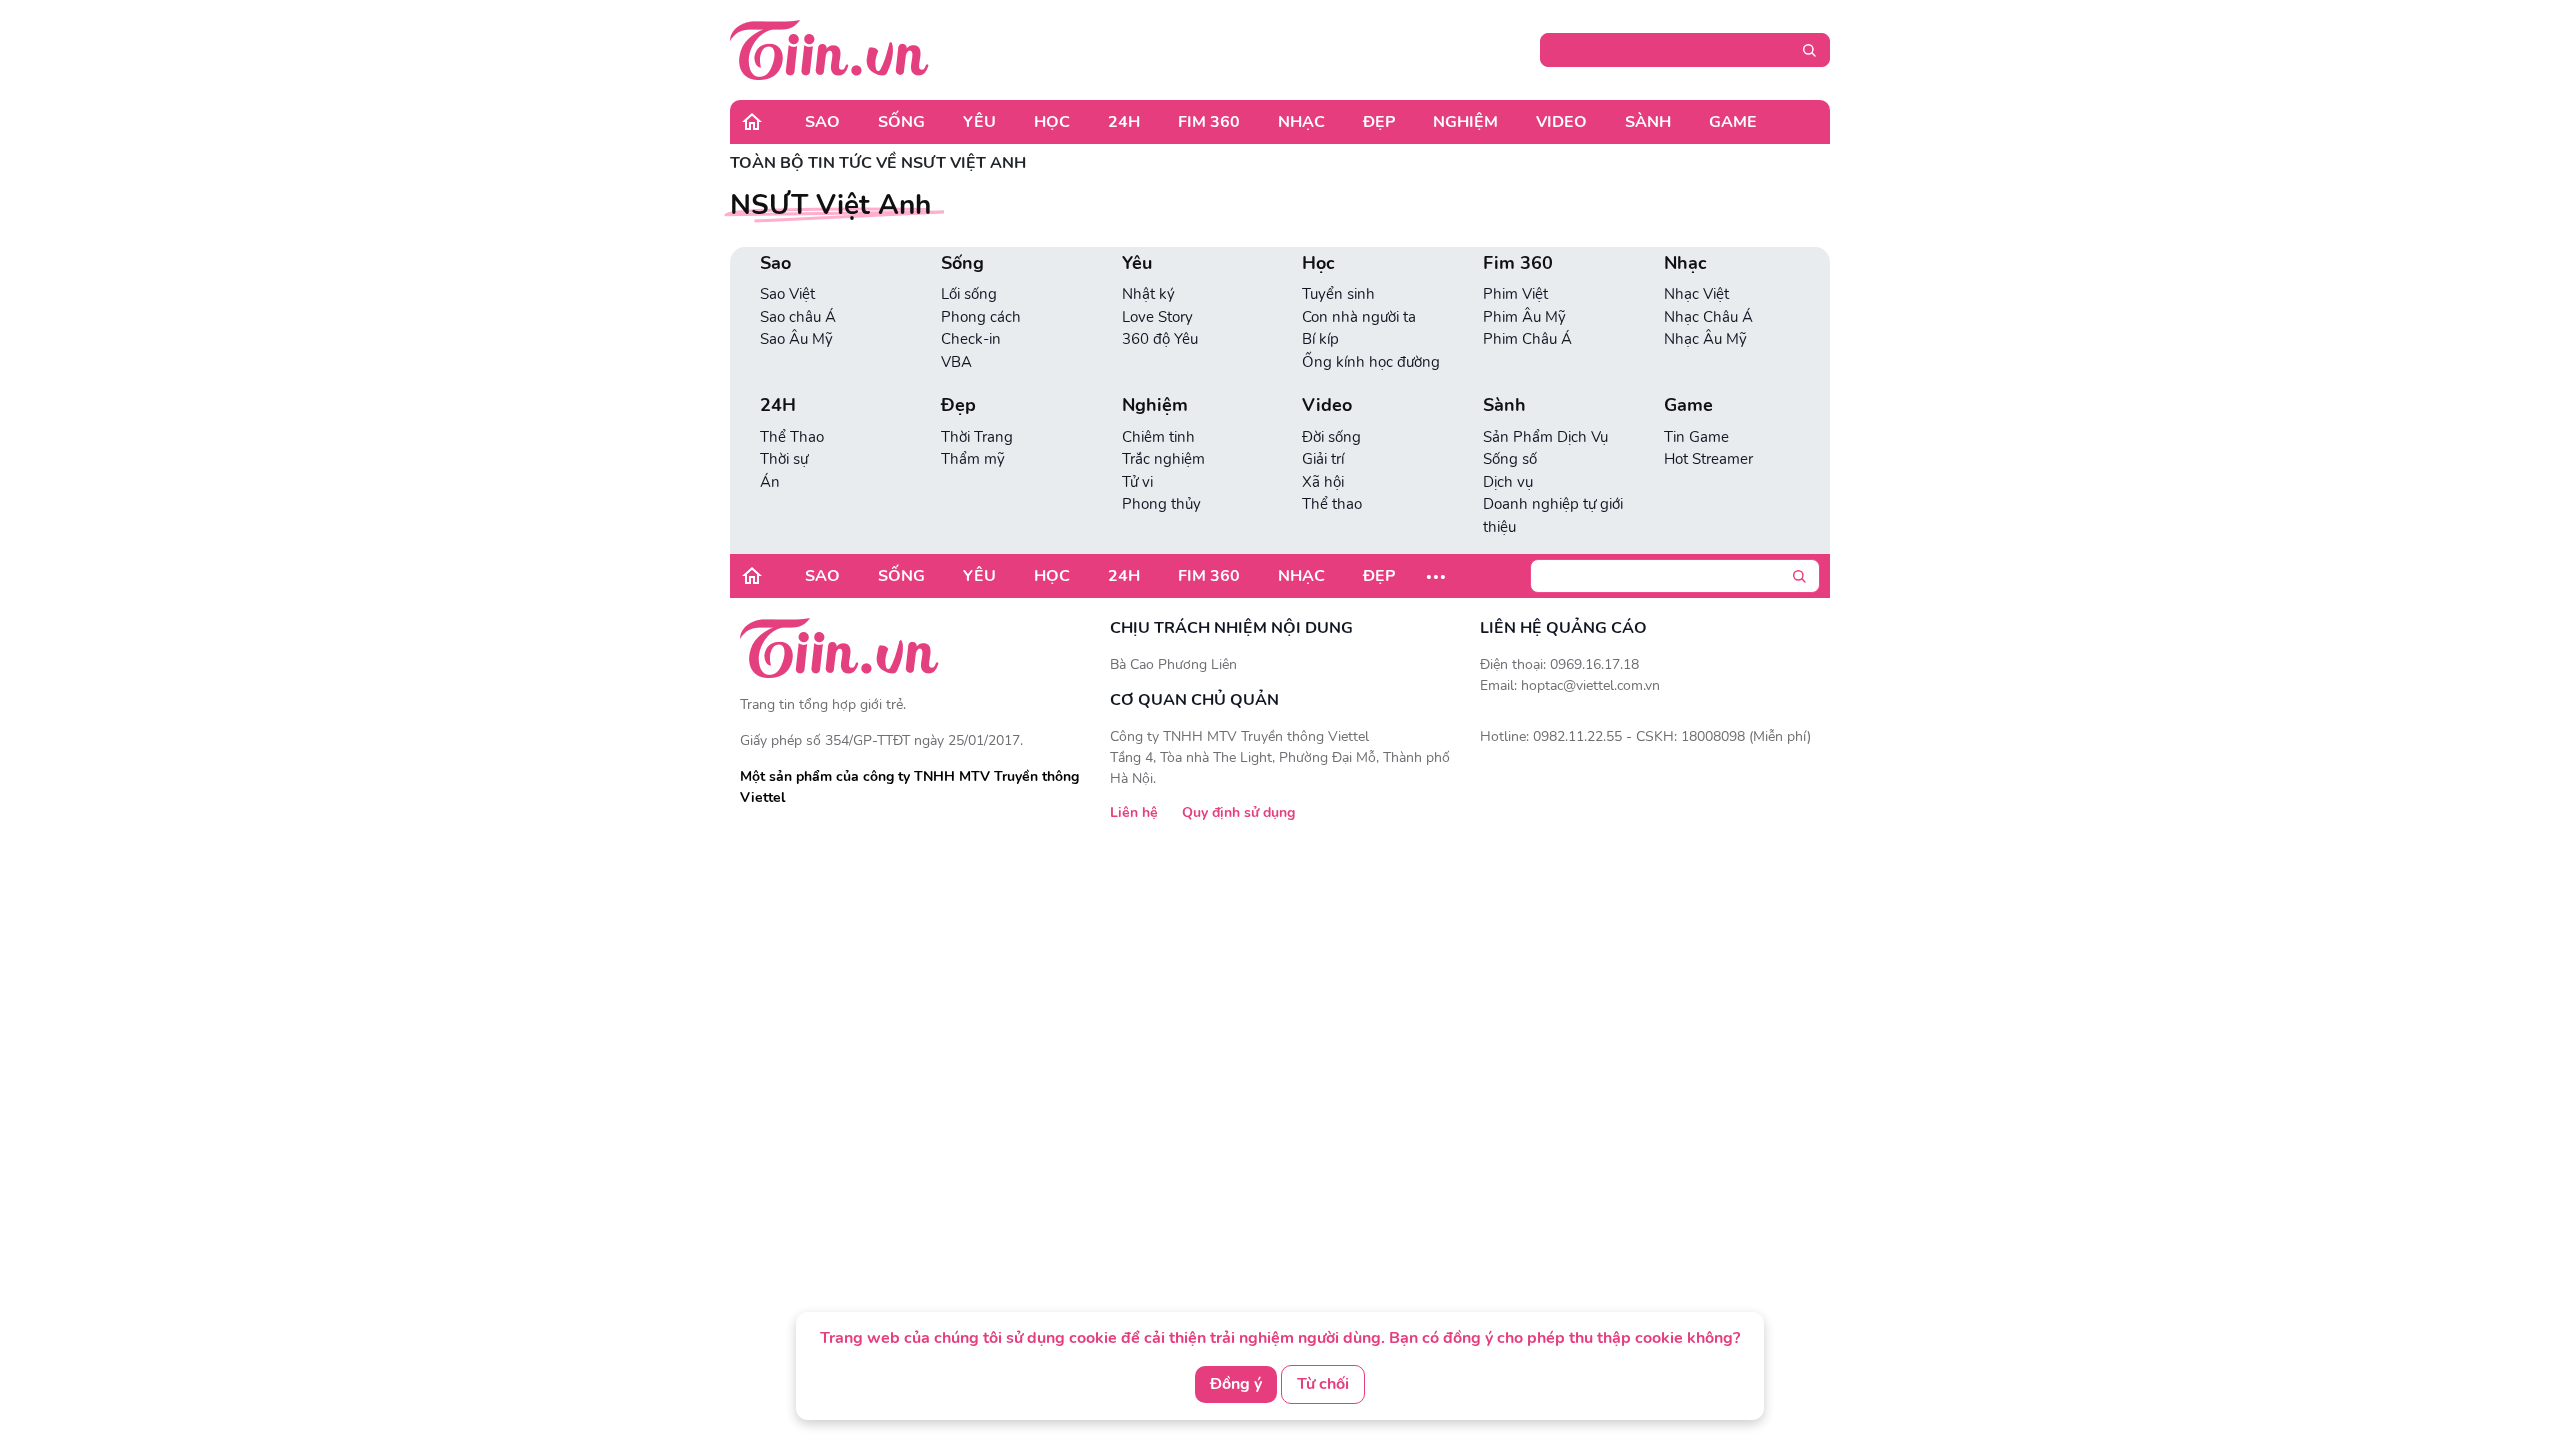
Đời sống (1331, 437)
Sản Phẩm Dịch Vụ (1545, 437)
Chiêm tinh (1158, 437)
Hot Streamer (1708, 459)
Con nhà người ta (1359, 317)
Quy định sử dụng (1238, 812)
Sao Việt (787, 294)
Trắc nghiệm (1163, 459)
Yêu (979, 122)
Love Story (1157, 317)
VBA (956, 362)
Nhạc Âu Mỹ (1705, 339)
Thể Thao (792, 437)
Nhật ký (1148, 294)
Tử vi (1137, 482)
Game (1733, 122)
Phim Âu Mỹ (1524, 317)
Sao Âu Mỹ (796, 339)
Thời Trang (977, 437)
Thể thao (1332, 504)
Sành (1648, 122)
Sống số (1510, 459)
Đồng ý (1236, 1384)
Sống (901, 122)
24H (1124, 122)
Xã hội (1323, 482)
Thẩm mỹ (973, 459)
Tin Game (1696, 437)
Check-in (971, 339)
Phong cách (981, 317)
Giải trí (1323, 459)
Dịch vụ (1508, 482)
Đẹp (1379, 122)
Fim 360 (1209, 122)
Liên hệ (1134, 812)
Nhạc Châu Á (1708, 317)
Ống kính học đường (1371, 362)
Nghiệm (1465, 122)
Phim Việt (1515, 294)
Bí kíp (1320, 339)
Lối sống (969, 294)
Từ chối (1323, 1384)
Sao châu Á (798, 317)
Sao (822, 122)
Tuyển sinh (1338, 294)
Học (1052, 122)
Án (770, 482)
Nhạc (1301, 122)
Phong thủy (1161, 504)
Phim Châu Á (1527, 339)
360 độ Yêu (1160, 339)
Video (1561, 122)
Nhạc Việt (1696, 294)
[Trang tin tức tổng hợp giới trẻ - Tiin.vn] (829, 49)
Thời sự (784, 459)
